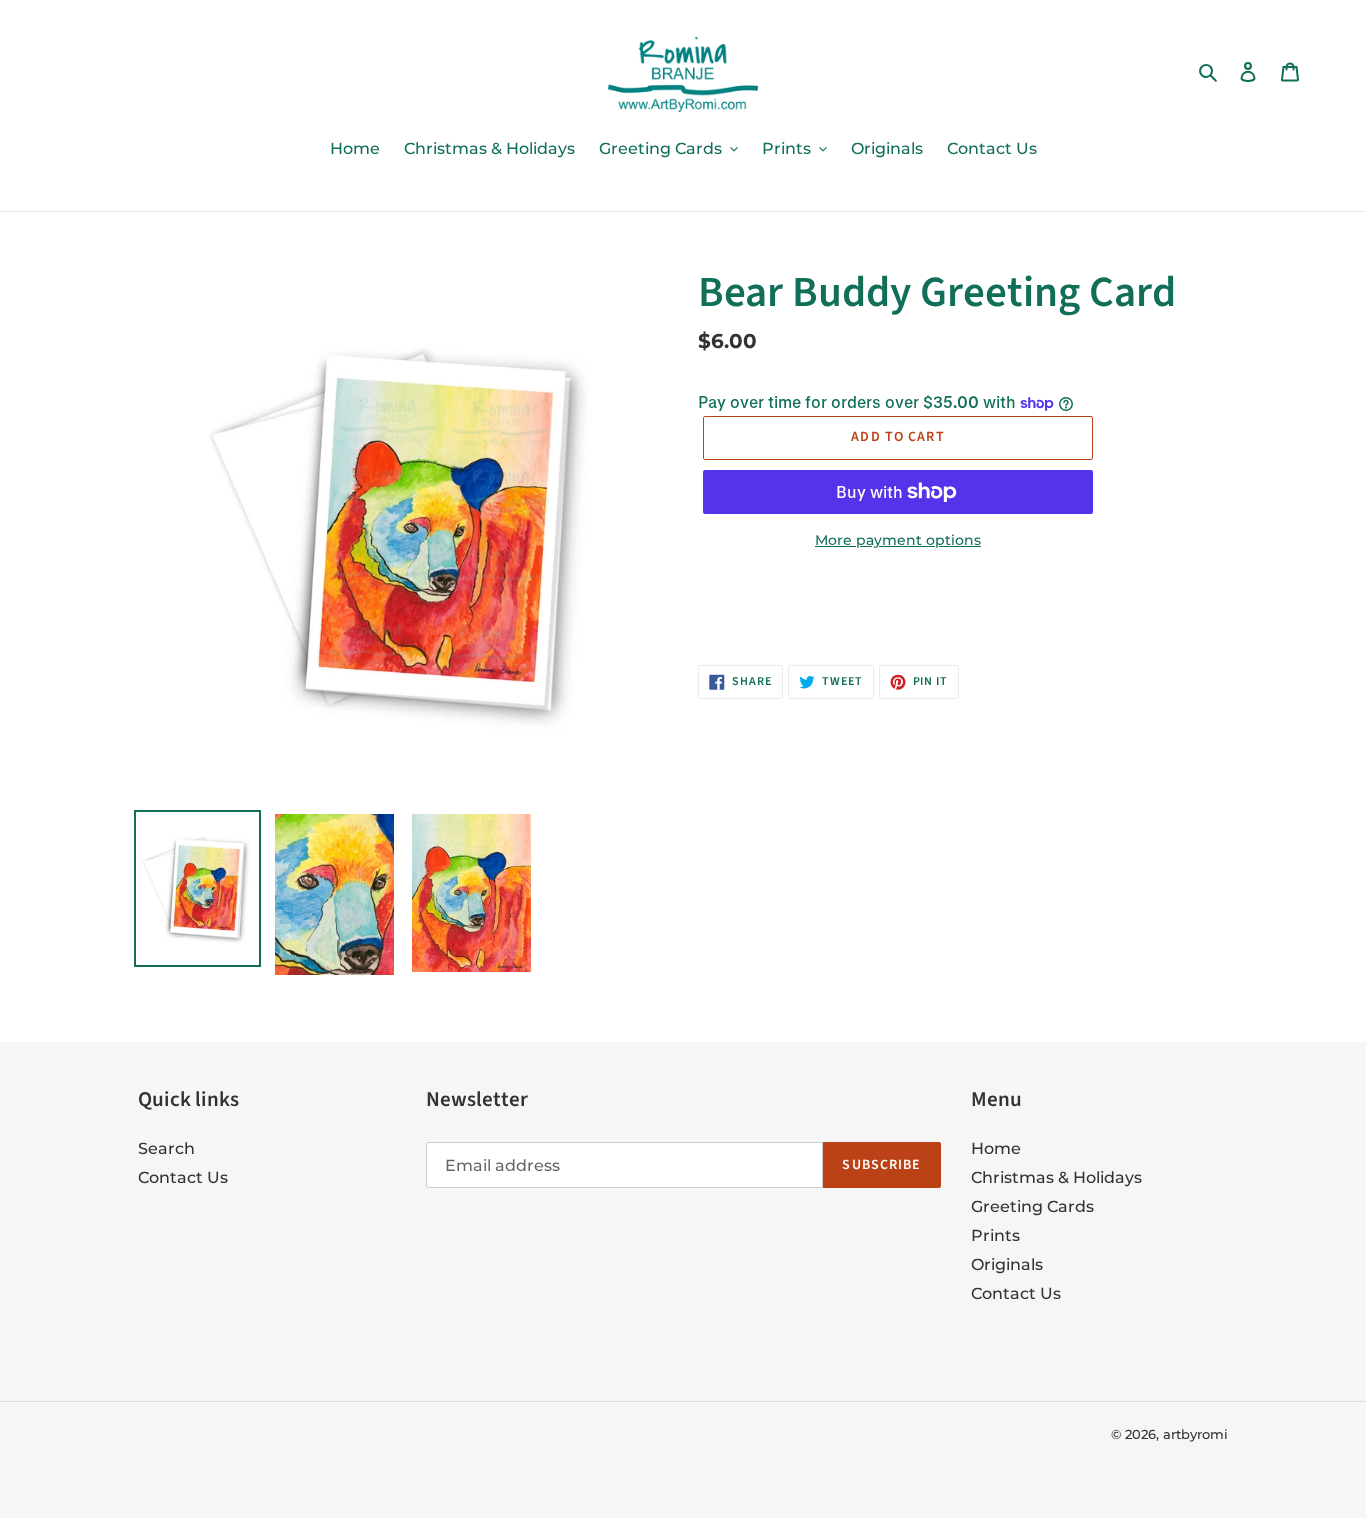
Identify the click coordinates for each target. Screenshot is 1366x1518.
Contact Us (183, 1177)
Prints (995, 1235)
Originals (1007, 1264)
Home (996, 1148)
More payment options (898, 540)
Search (166, 1148)
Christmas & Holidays (1056, 1177)
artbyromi (1195, 1434)
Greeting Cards (1032, 1206)
